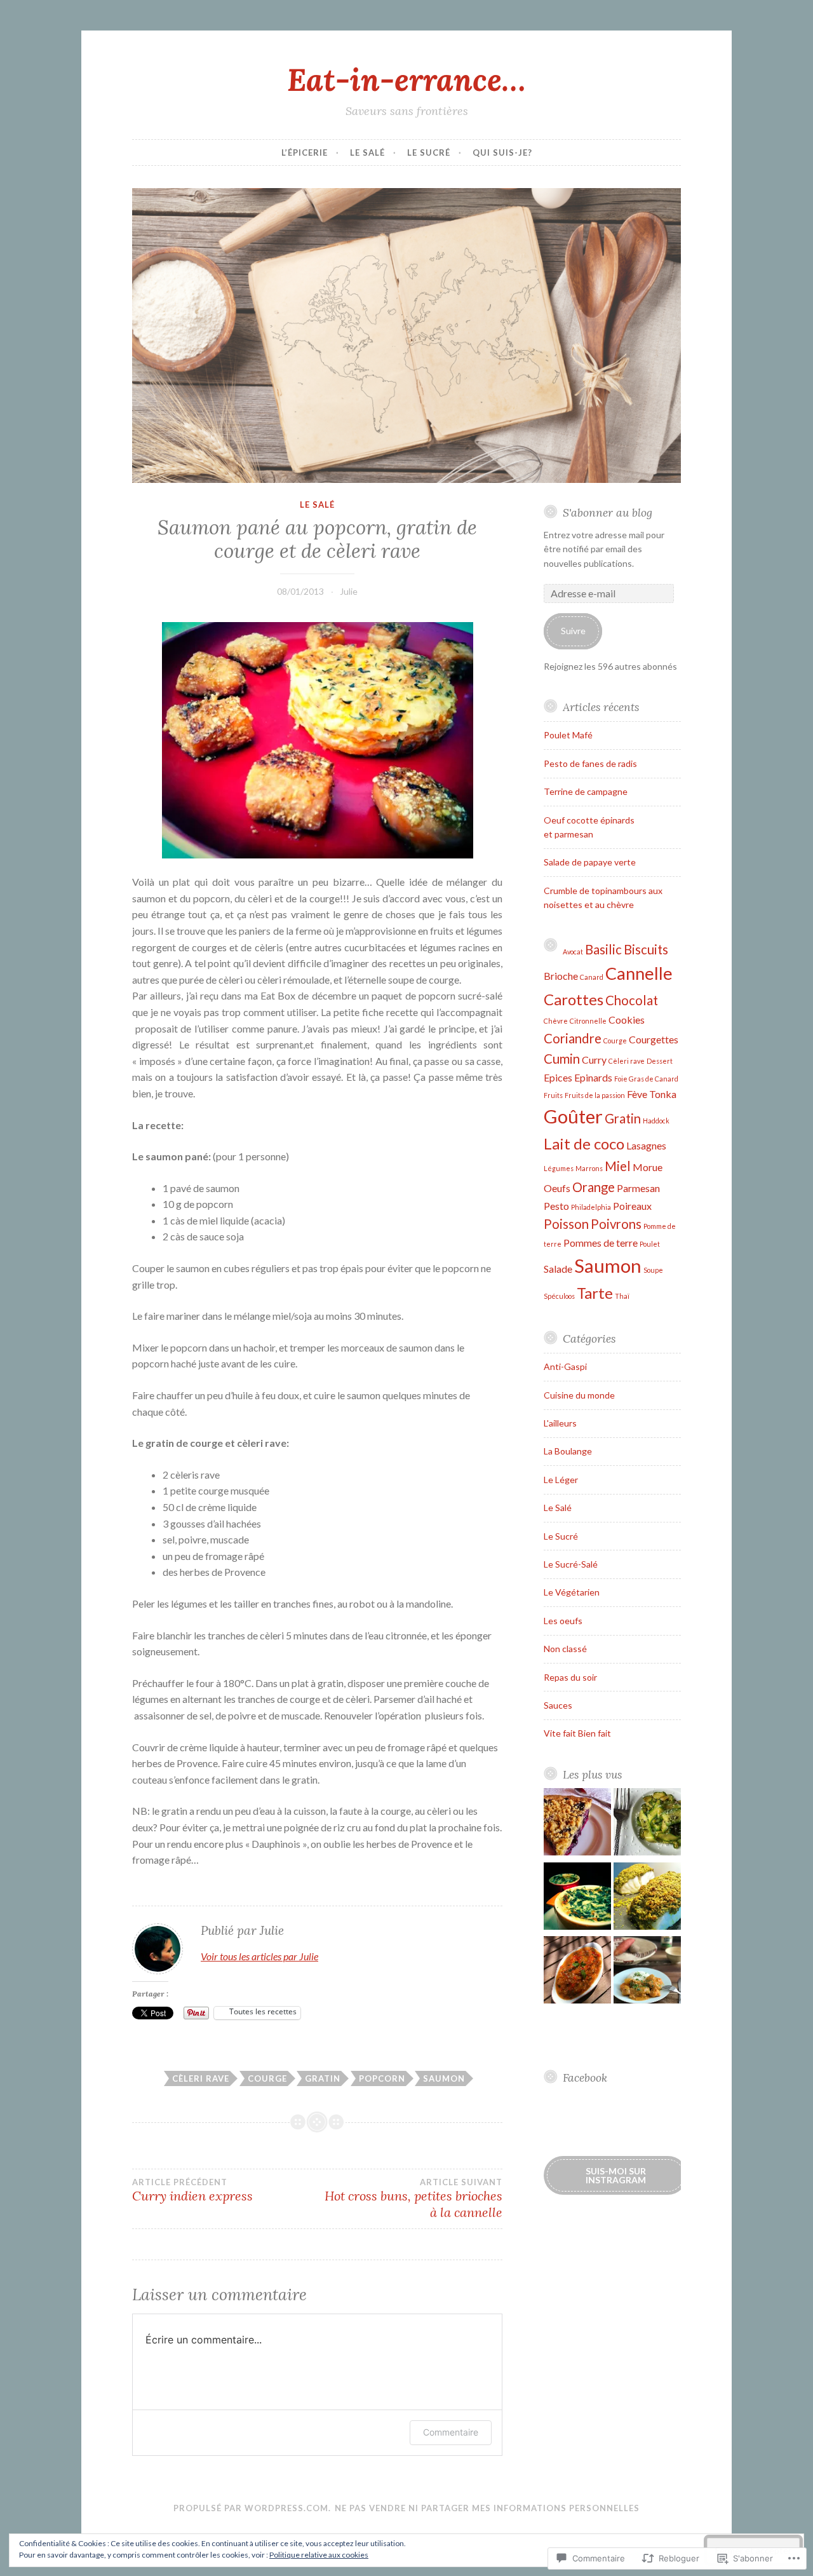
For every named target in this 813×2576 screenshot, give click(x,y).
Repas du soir (570, 1677)
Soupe (653, 1270)
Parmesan (638, 1188)
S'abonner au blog (608, 512)
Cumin (562, 1059)
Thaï (622, 1296)
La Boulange (568, 1451)
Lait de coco (584, 1143)
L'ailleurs (560, 1423)
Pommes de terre (601, 1243)
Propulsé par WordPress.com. (252, 2508)
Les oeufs (563, 1621)
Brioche (561, 976)
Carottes (574, 999)
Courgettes (654, 1039)
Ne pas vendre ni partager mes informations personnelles (487, 2508)
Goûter (573, 1116)
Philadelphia (591, 1207)
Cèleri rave (201, 2078)
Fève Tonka (652, 1094)
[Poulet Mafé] (647, 1972)
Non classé (565, 1649)
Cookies (627, 1020)
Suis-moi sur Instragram (616, 2175)
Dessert (660, 1061)
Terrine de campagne (586, 791)
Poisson (566, 1224)
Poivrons (616, 1224)
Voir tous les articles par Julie (259, 1956)
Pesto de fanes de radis (590, 763)
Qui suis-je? (502, 153)
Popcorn (382, 2078)
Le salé (367, 153)
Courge (267, 2078)
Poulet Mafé (568, 735)
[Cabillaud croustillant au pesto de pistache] (647, 1898)
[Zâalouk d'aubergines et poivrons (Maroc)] (577, 1972)
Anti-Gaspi (565, 1366)
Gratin (323, 2078)
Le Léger (561, 1480)
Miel (618, 1166)
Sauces (558, 1705)
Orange (594, 1187)
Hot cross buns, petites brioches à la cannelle (413, 2199)
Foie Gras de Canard (646, 1079)
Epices (558, 1077)
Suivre (573, 631)
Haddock (656, 1121)
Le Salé (317, 505)
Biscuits (646, 949)
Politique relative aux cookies (319, 2555)
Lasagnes (646, 1145)
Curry (594, 1060)
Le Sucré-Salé (571, 1564)
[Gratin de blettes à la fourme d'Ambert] (577, 1898)
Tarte (595, 1293)
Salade (558, 1269)
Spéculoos (559, 1296)
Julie (349, 591)
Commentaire (451, 2432)
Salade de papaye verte (590, 862)
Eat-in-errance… (406, 79)
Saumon (444, 2078)
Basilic (603, 949)
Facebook (585, 2078)
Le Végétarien (572, 1592)
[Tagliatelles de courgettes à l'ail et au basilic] (647, 1824)
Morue (648, 1167)
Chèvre (556, 1021)
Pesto (556, 1206)
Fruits (553, 1095)
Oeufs (557, 1188)
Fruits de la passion (595, 1095)
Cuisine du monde (579, 1395)
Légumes (559, 1168)
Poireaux (632, 1206)
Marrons (589, 1168)
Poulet (650, 1244)
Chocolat (632, 1000)
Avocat (573, 952)
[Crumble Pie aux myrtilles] (577, 1824)
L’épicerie (305, 153)
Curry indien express (192, 2190)
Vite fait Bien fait (577, 1733)
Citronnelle (588, 1021)
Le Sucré (561, 1536)
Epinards (593, 1077)
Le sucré (429, 153)
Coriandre (573, 1038)
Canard (592, 977)
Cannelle (639, 973)
